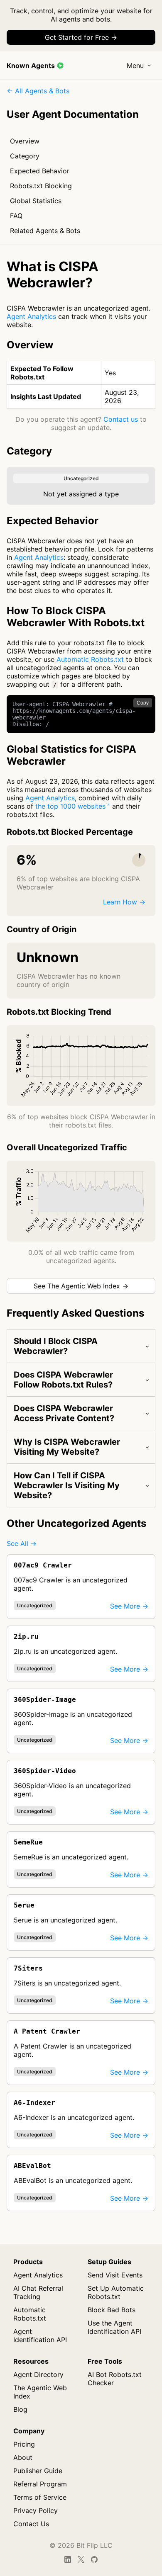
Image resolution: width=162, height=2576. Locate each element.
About (23, 2457)
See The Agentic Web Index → (81, 1286)
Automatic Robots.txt (90, 659)
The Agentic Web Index (40, 2392)
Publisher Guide (38, 2471)
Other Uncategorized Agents (76, 1523)
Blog (20, 2409)
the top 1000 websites (70, 806)
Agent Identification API (40, 2335)
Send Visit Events (115, 2275)
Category (25, 156)
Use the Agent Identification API (114, 2327)
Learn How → (124, 902)
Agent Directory (38, 2374)
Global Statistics (36, 201)
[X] (81, 2559)
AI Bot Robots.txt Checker (115, 2379)
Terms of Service (40, 2497)
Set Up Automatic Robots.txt (116, 2292)
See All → (22, 1543)
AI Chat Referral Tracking (38, 2292)
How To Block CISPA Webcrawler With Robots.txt (76, 617)
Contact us (121, 419)
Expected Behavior (40, 171)
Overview (25, 141)
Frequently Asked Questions (75, 1313)
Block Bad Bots (112, 2310)
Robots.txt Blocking (41, 186)
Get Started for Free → (81, 37)
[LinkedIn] (68, 2559)
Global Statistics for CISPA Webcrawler (71, 755)
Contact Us (31, 2524)
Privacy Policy (36, 2510)
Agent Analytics (31, 316)
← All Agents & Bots (38, 91)
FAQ (16, 216)
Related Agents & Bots (45, 231)
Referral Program (40, 2484)
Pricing (24, 2444)
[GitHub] (94, 2559)
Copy (143, 703)
